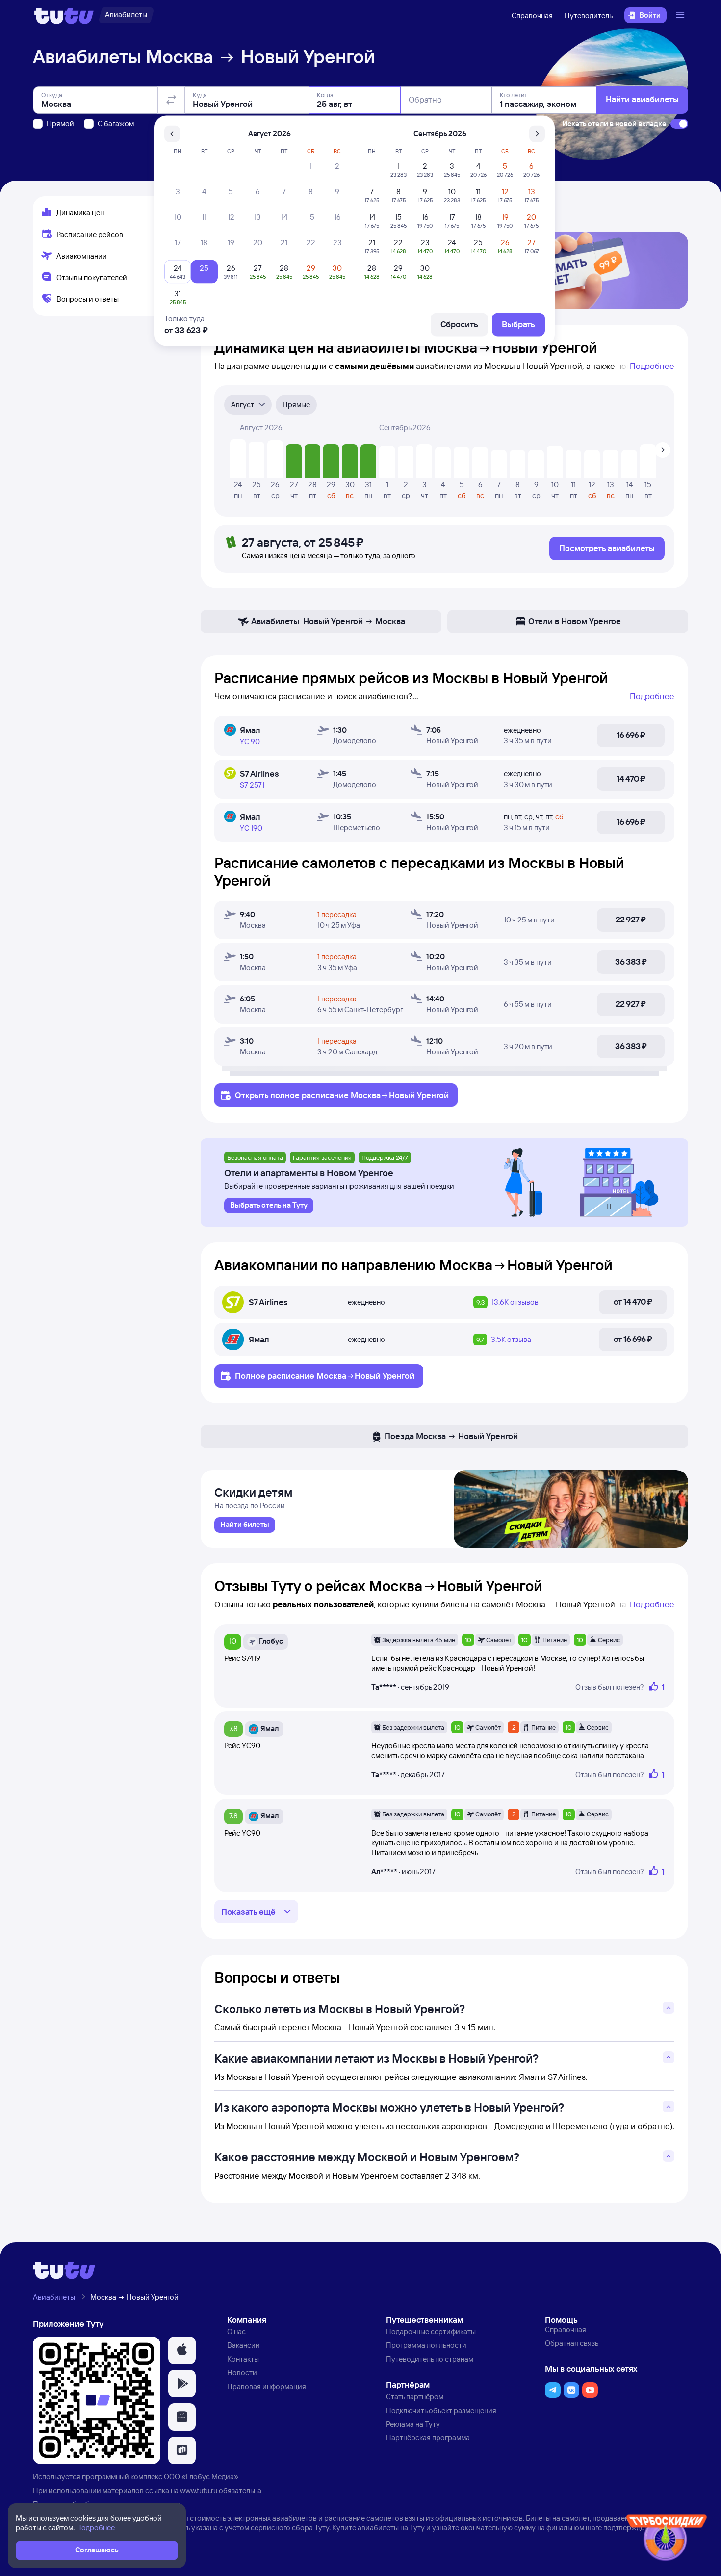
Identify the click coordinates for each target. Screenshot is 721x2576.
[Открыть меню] (681, 15)
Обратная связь (572, 2343)
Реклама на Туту (413, 2424)
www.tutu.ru (199, 2490)
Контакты (243, 2359)
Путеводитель (589, 15)
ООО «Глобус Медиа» (201, 2477)
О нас (236, 2331)
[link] (245, 1525)
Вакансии (244, 2345)
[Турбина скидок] (667, 2539)
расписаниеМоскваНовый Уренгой (375, 1095)
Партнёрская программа (428, 2437)
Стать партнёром (415, 2397)
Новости (242, 2373)
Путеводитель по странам (430, 2359)
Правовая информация (267, 2386)
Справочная (532, 15)
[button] (182, 2350)
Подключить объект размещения (441, 2410)
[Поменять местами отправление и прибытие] (171, 100)
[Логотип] (64, 15)
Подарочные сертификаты (431, 2331)
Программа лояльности (426, 2345)
